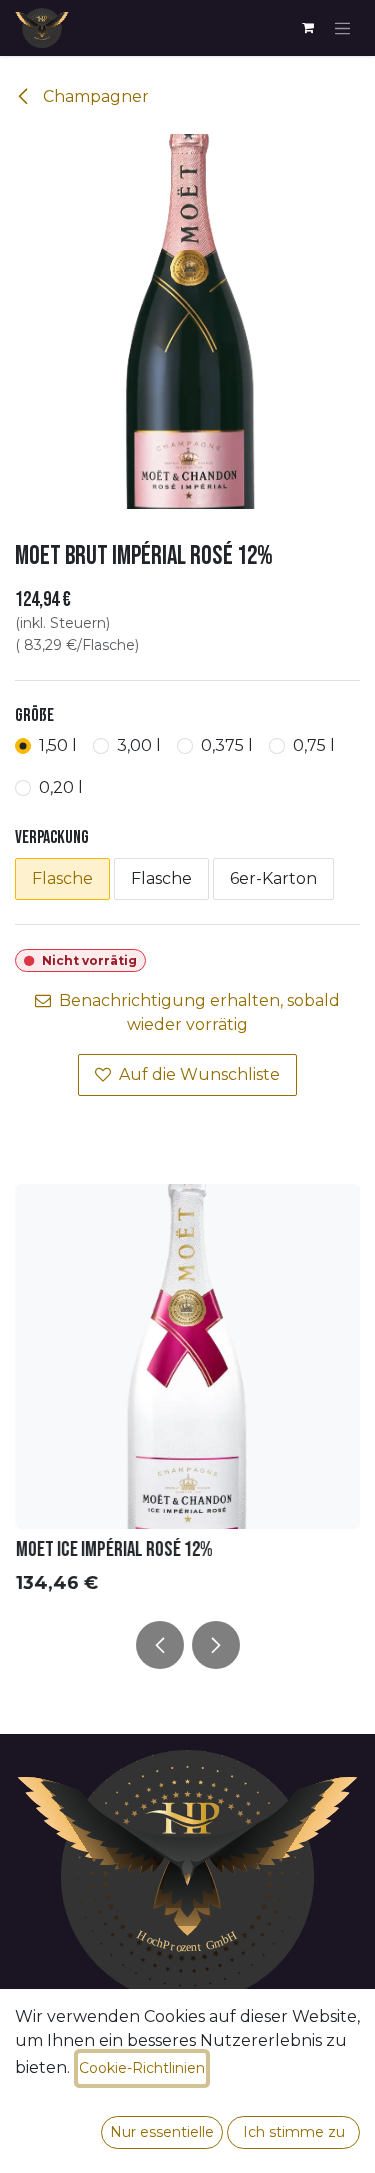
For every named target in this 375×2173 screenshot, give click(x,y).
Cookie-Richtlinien (142, 2068)
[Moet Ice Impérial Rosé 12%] (187, 1356)
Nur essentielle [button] (162, 2132)
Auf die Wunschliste (199, 1074)
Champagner (94, 96)
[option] (187, 1394)
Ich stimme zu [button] (294, 2132)
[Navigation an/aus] (343, 28)
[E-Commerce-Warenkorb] (308, 28)
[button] (160, 1645)
